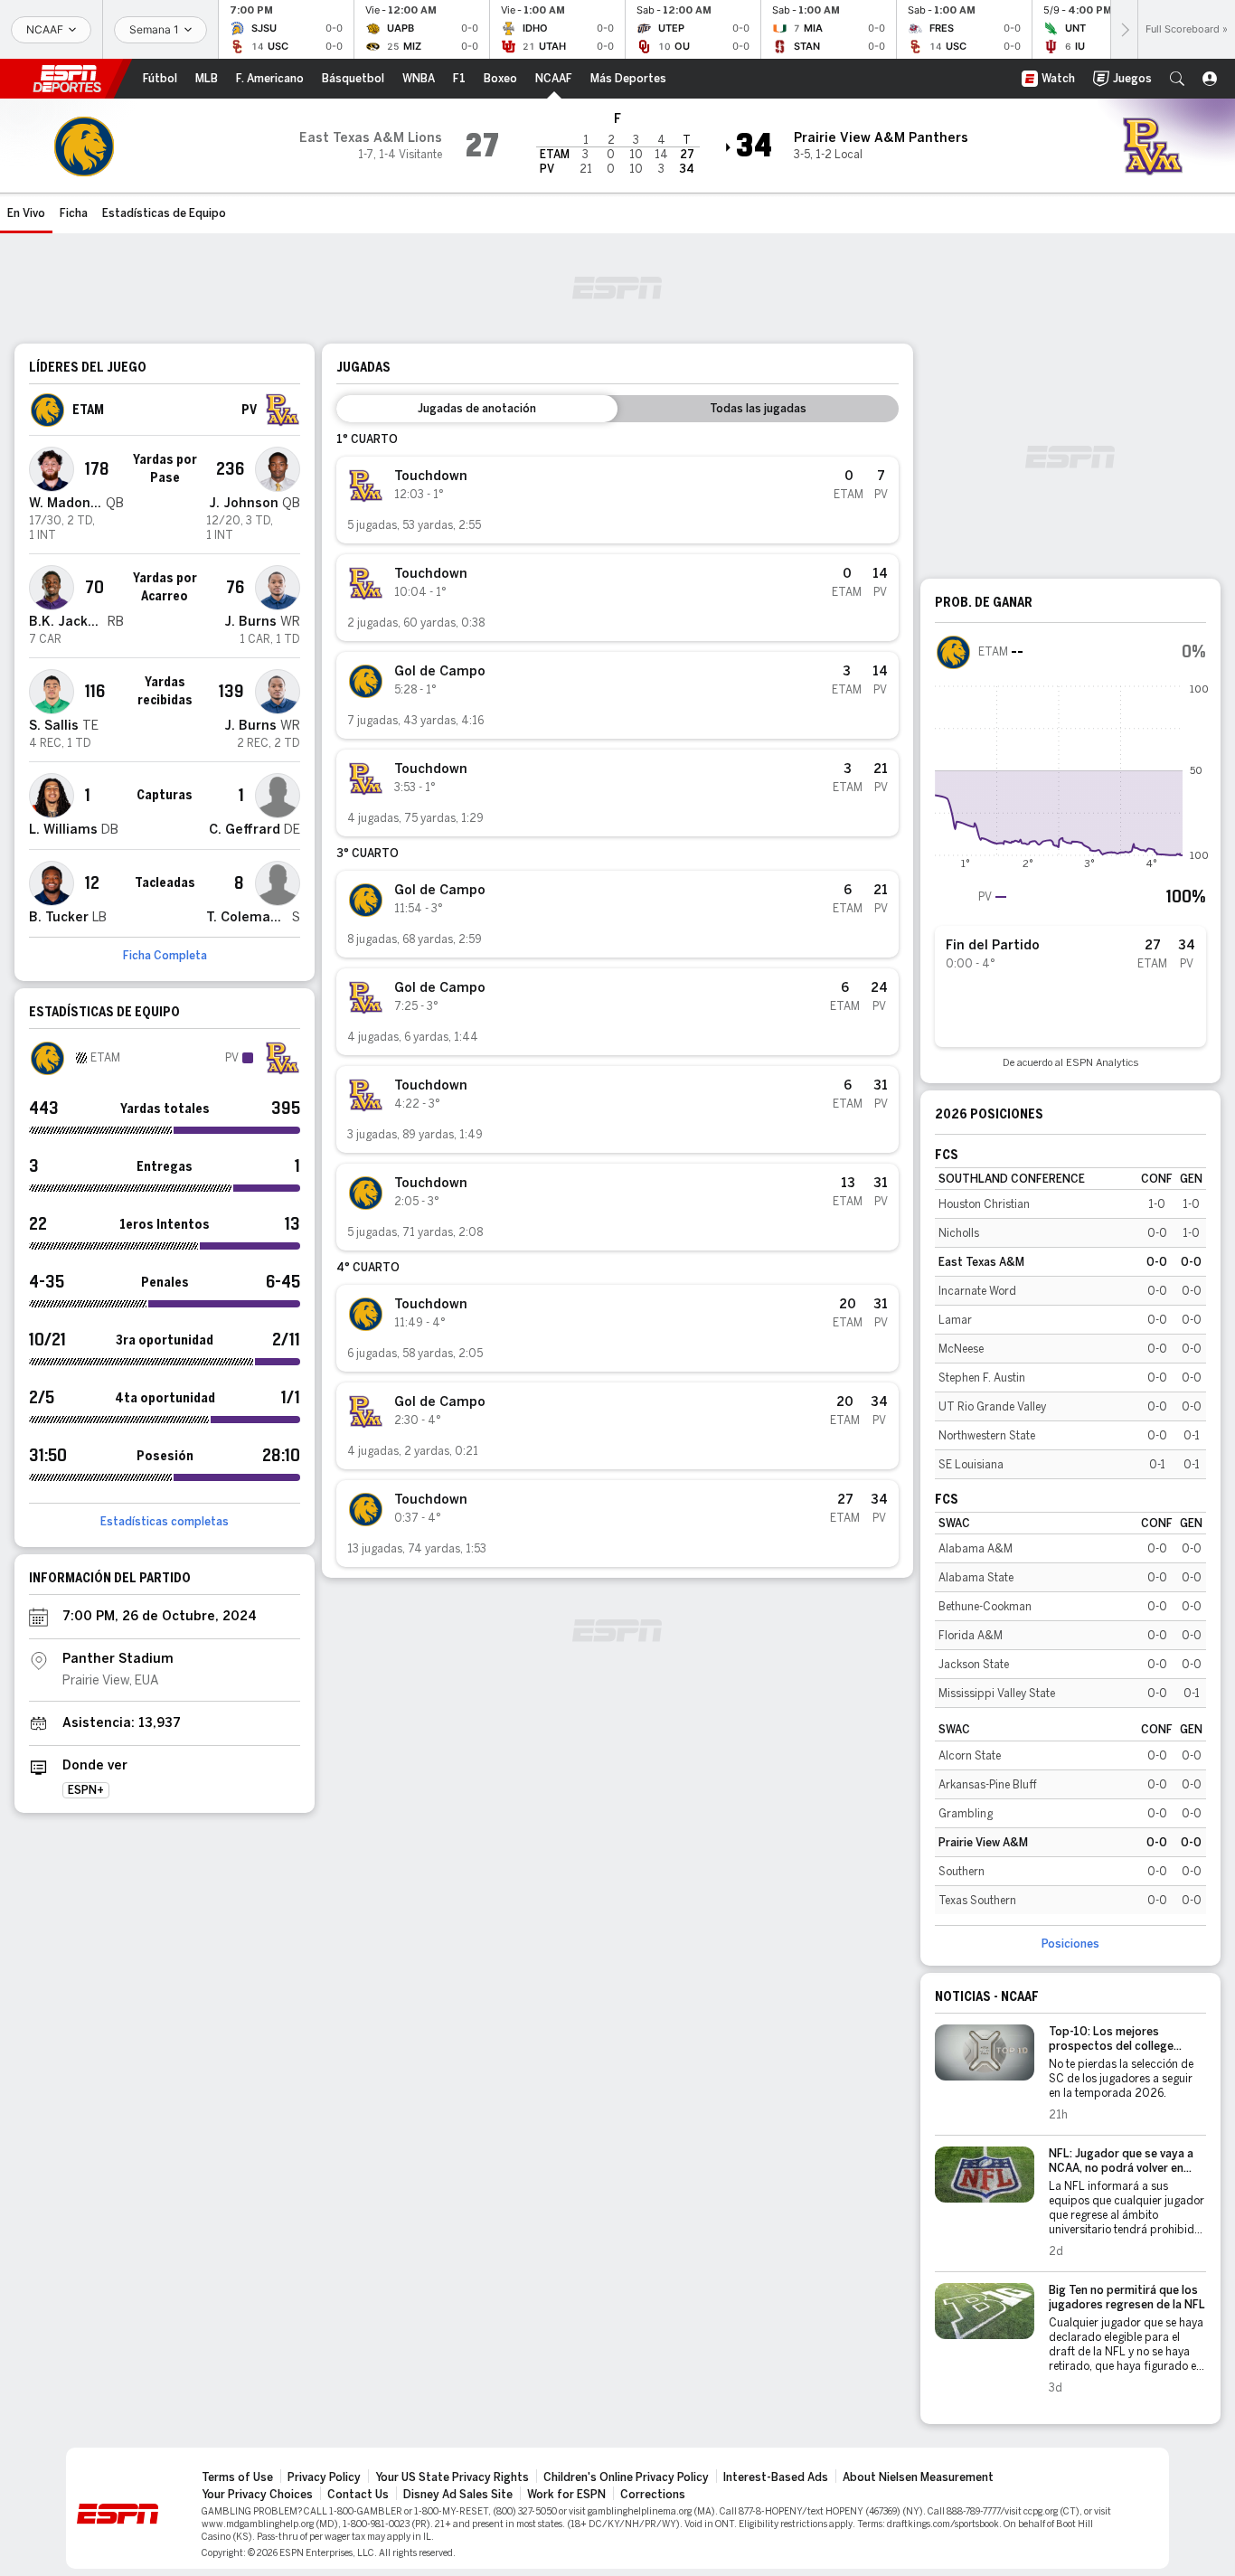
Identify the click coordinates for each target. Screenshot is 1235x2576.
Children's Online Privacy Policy (626, 2477)
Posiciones (1070, 1944)
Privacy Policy (324, 2477)
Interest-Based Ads (776, 2477)
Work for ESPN (566, 2495)
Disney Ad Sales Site (458, 2495)
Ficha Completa (165, 956)
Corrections (653, 2495)
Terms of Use (237, 2477)
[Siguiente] (1124, 29)
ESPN (67, 79)
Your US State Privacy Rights (452, 2477)
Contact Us (358, 2495)
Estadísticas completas (165, 1522)
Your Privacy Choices (257, 2495)
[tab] (477, 409)
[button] (1177, 79)
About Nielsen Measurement (918, 2477)
